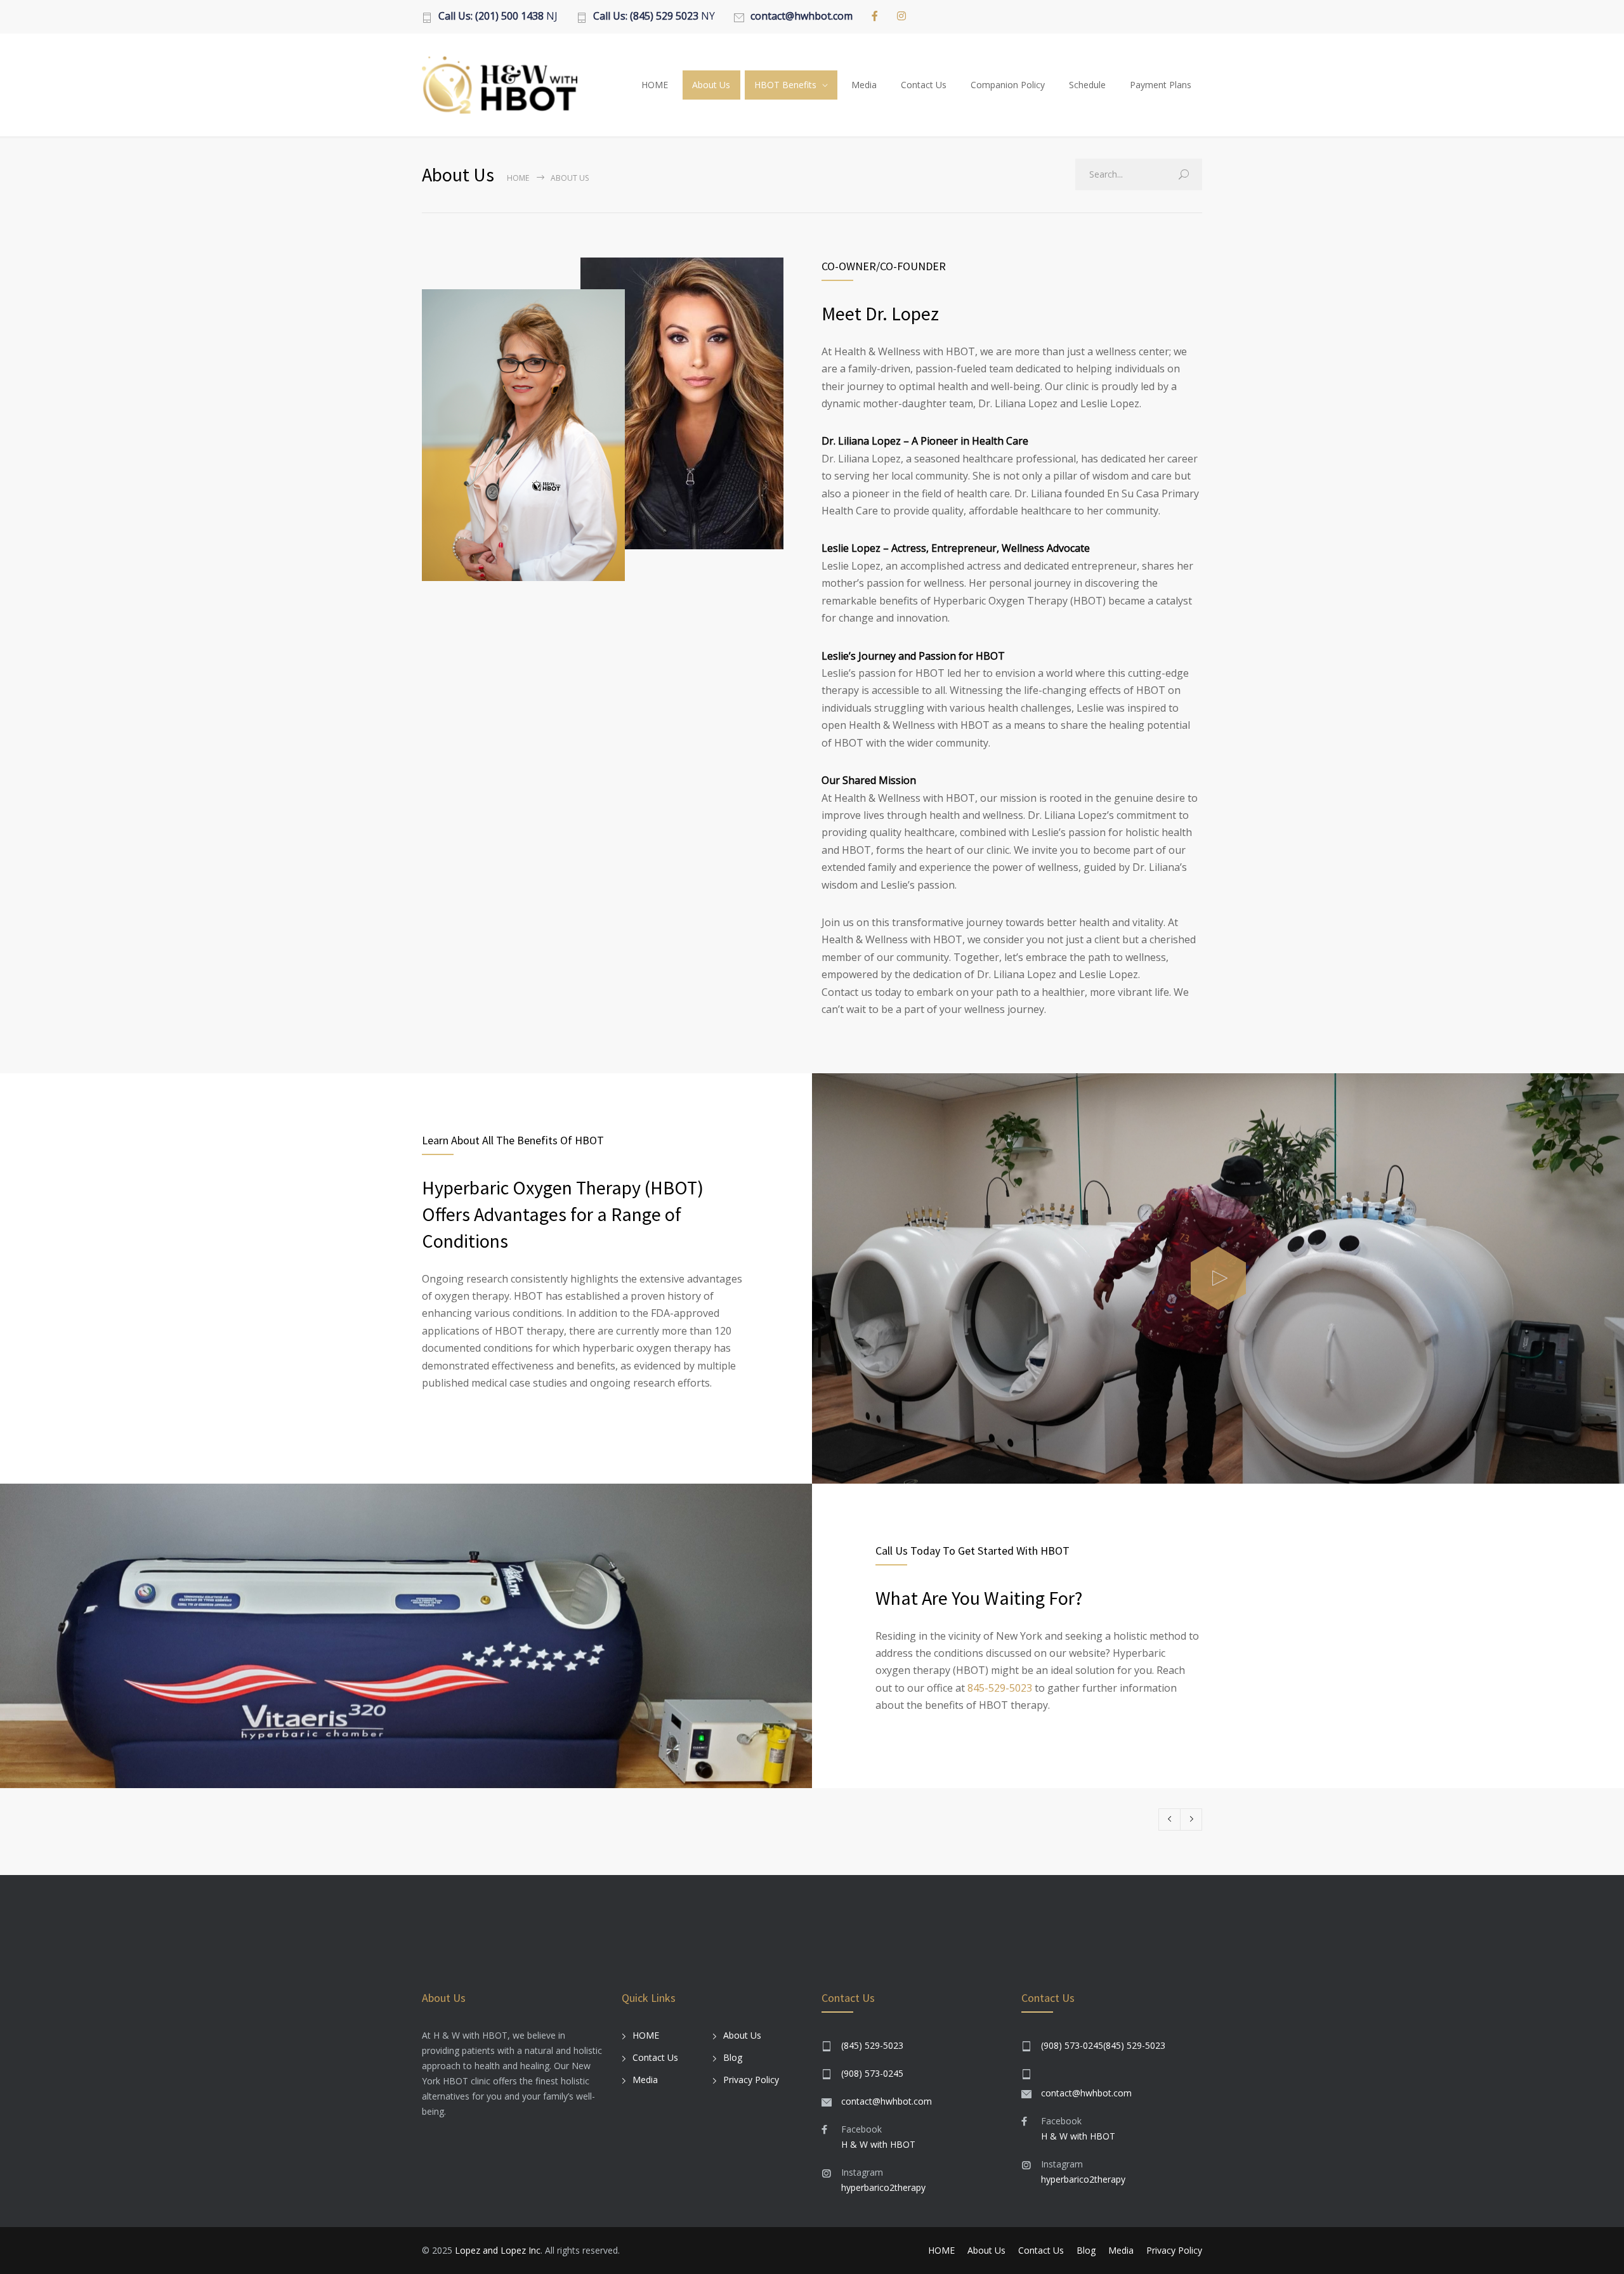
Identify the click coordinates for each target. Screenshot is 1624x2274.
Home (518, 178)
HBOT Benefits (785, 85)
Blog (733, 2057)
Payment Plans (1161, 85)
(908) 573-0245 (872, 2073)
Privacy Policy (751, 2080)
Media (864, 85)
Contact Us (924, 85)
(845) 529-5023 (872, 2045)
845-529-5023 (1000, 1688)
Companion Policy (1008, 85)
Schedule (1087, 85)
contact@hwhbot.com (887, 2101)
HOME (655, 85)
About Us (711, 85)
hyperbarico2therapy (883, 2187)
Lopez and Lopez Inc (498, 2250)
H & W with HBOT (878, 2144)
